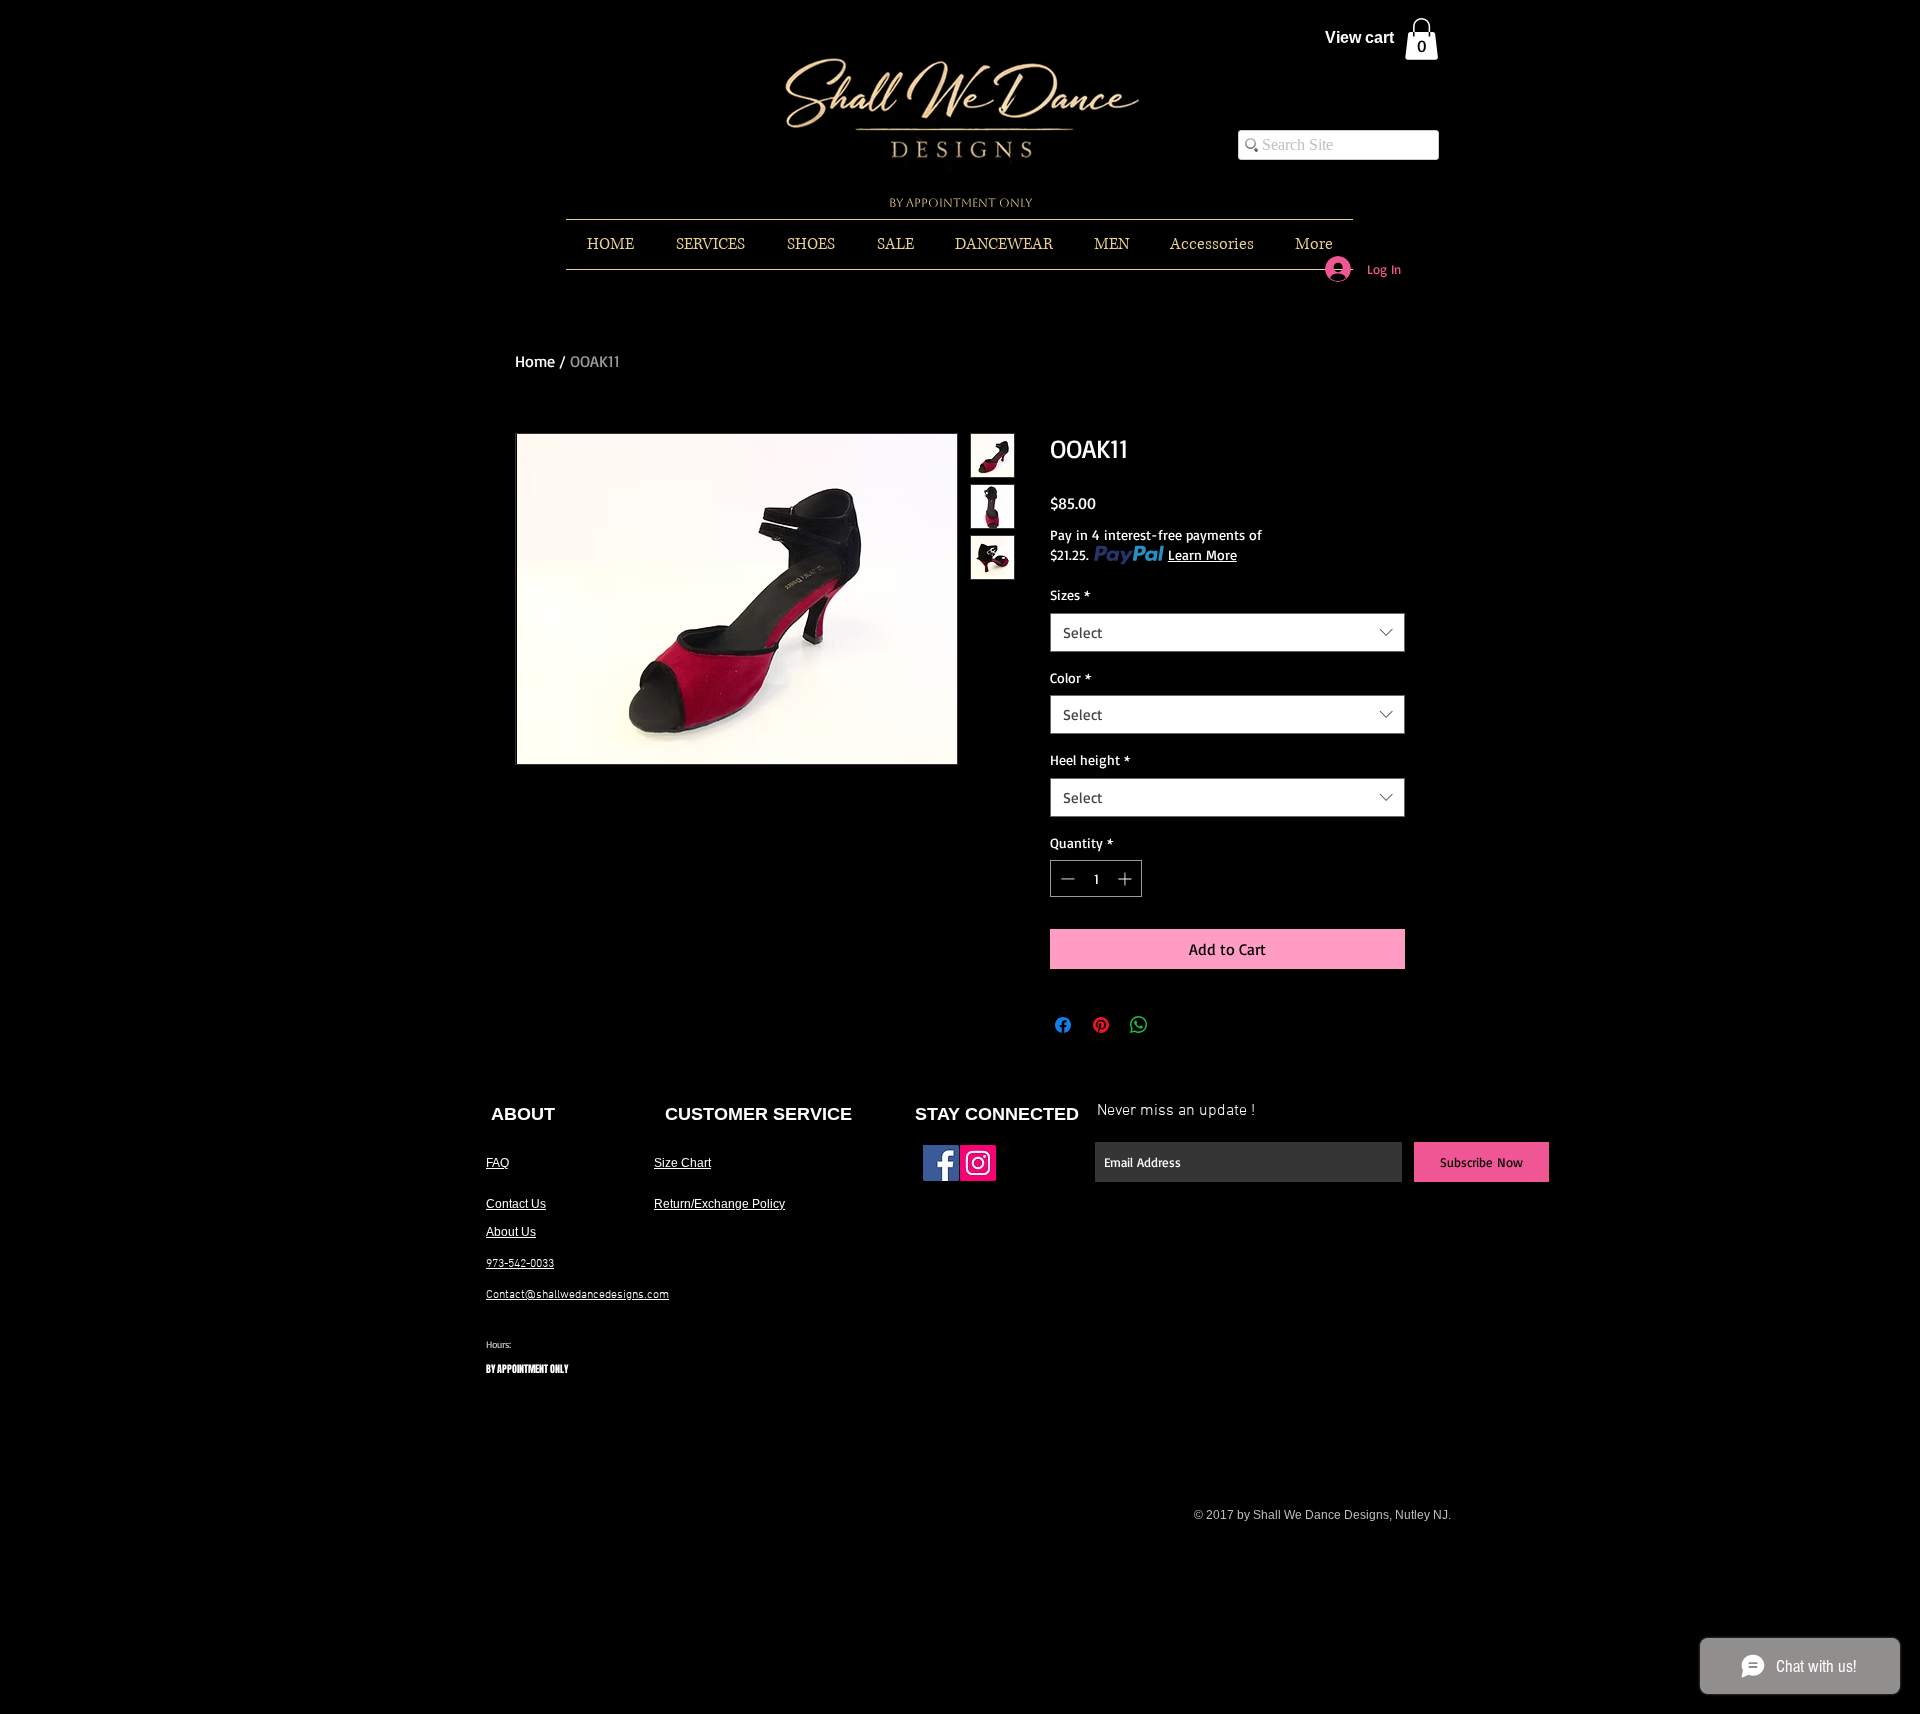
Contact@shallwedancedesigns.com (577, 1295)
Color (1070, 677)
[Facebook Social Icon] (941, 1163)
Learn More (1202, 554)
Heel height (1090, 759)
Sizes (1070, 594)
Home (535, 361)
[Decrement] (1065, 878)
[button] (1421, 39)
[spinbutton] (1096, 878)
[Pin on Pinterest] (1101, 1025)
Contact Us (516, 1204)
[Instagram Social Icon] (978, 1163)
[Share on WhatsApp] (1139, 1025)
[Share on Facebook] (1063, 1025)
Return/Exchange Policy (719, 1204)
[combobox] (1227, 632)
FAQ (497, 1163)
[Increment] (1126, 878)
